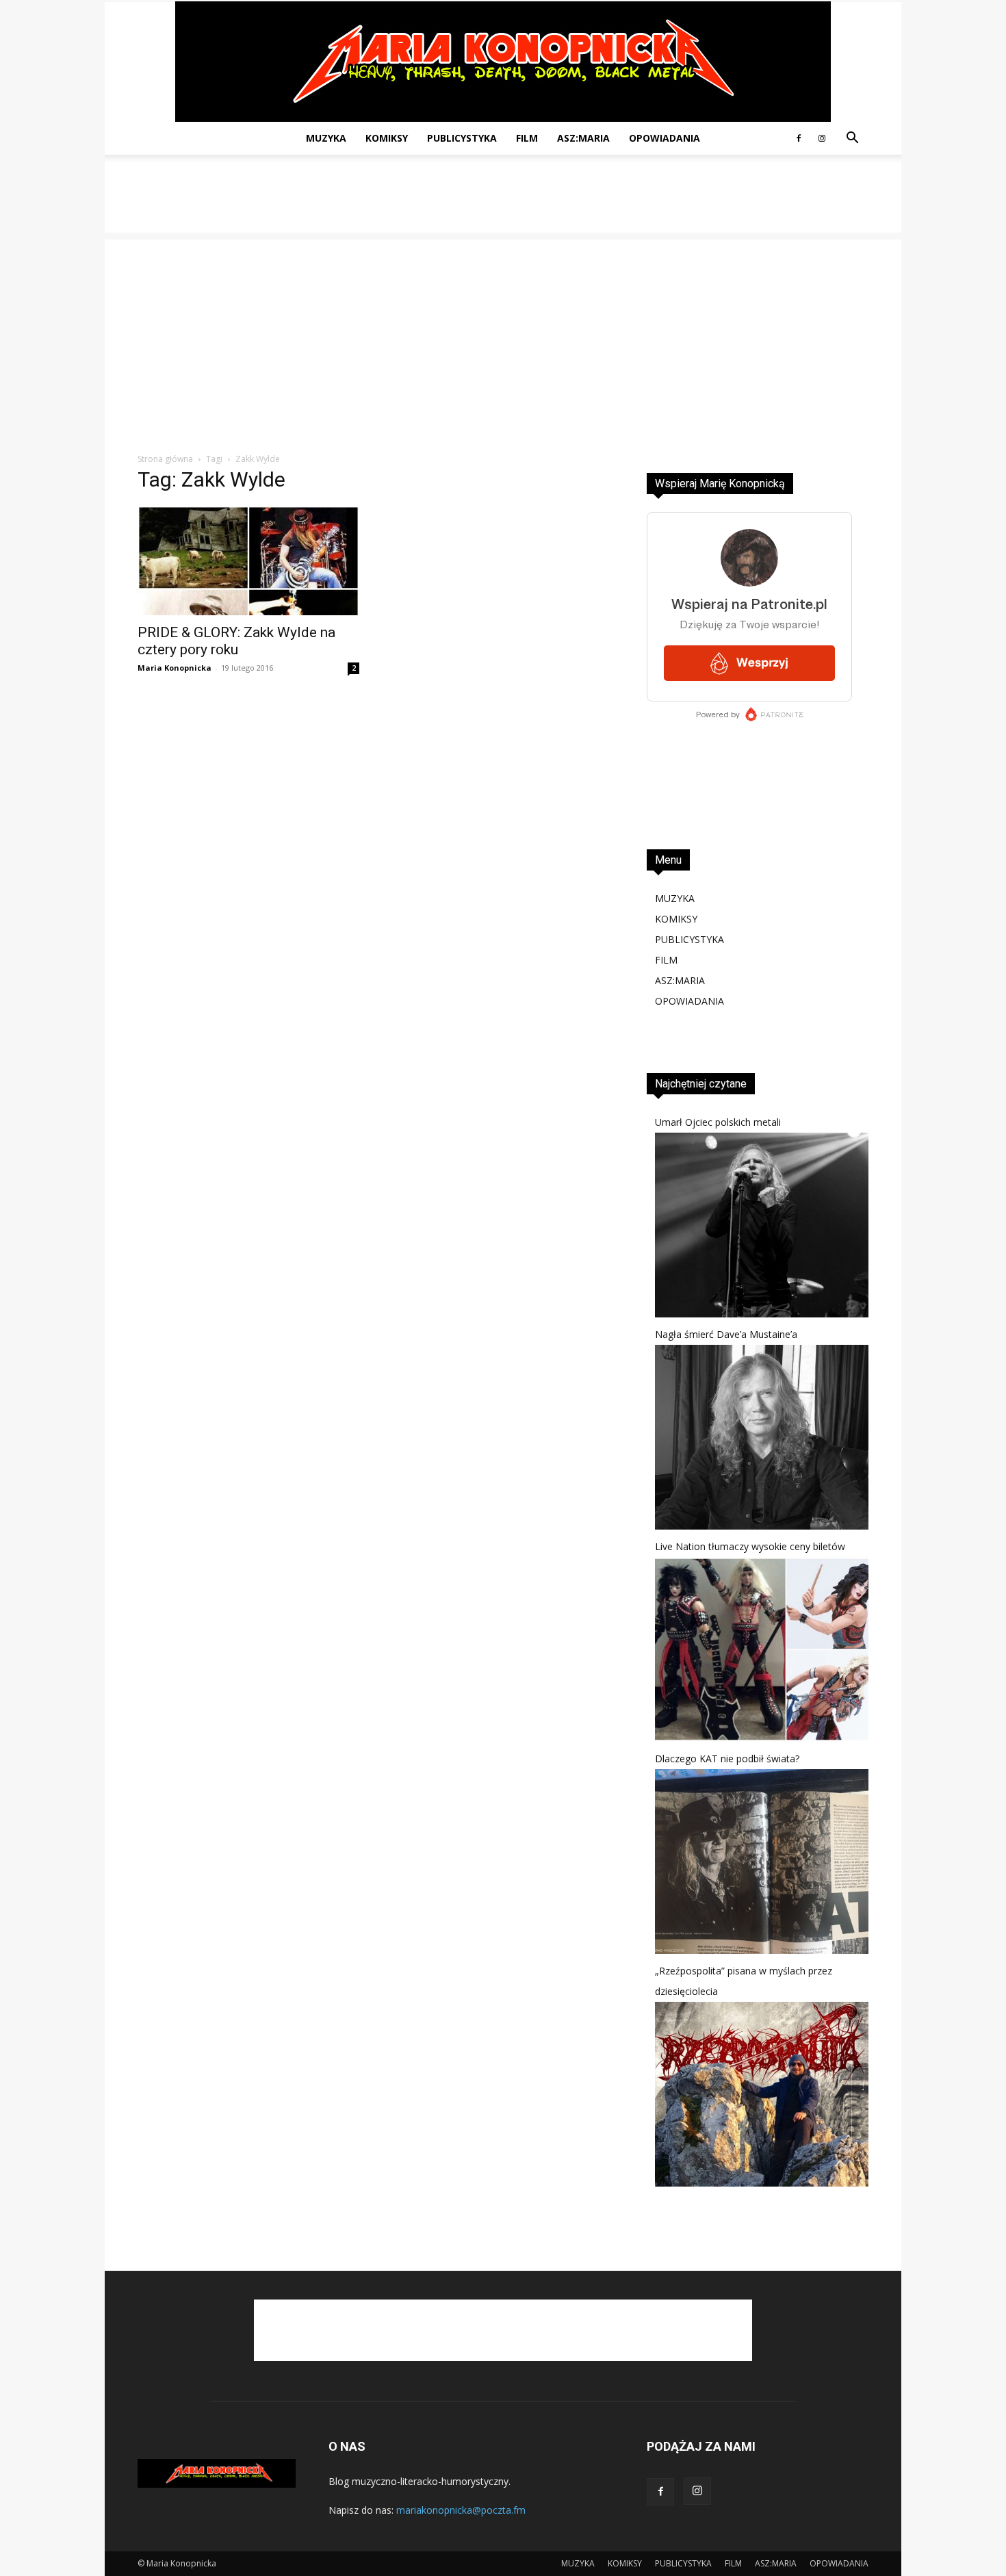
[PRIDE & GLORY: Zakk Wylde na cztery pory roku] (248, 561)
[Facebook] (799, 138)
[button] (852, 139)
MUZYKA (326, 138)
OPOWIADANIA (665, 138)
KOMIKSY (387, 138)
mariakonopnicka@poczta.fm (461, 2510)
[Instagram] (822, 138)
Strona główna (165, 459)
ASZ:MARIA (583, 138)
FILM (527, 138)
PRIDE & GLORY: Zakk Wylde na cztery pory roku (236, 641)
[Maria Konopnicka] (503, 62)
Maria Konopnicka (175, 668)
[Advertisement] (503, 202)
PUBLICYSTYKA (462, 138)
